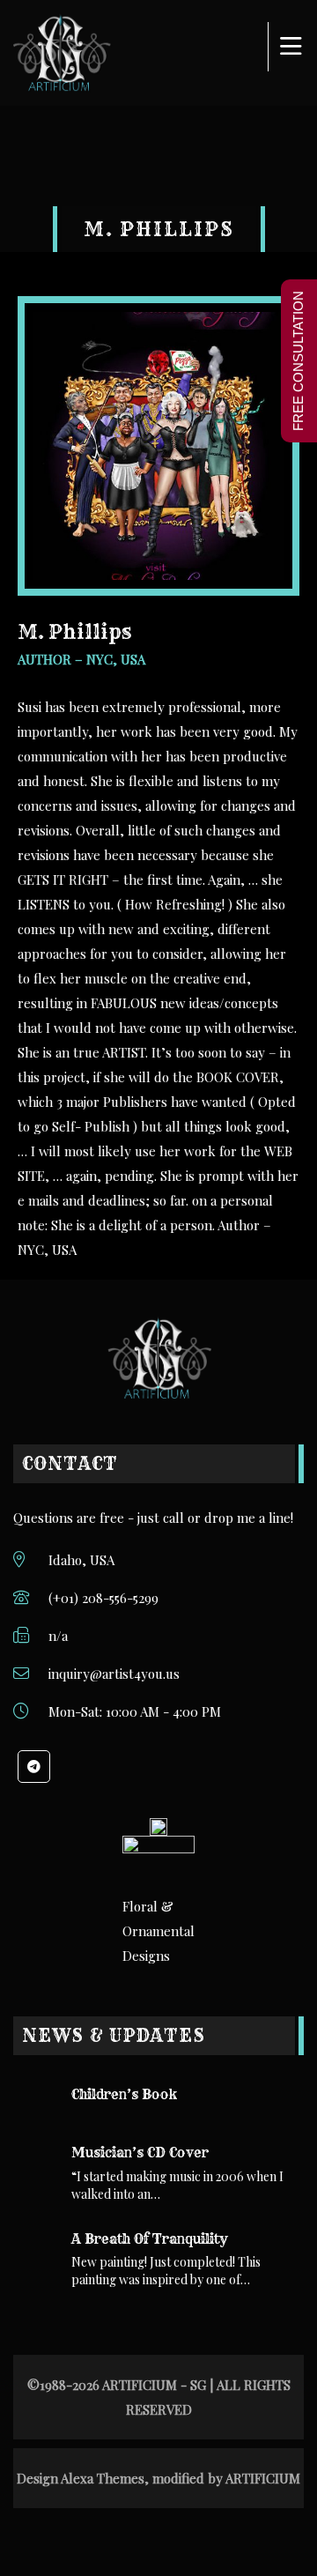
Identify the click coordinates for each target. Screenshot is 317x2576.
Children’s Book (124, 2094)
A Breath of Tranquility (150, 2239)
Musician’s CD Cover (140, 2153)
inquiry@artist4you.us (114, 1674)
